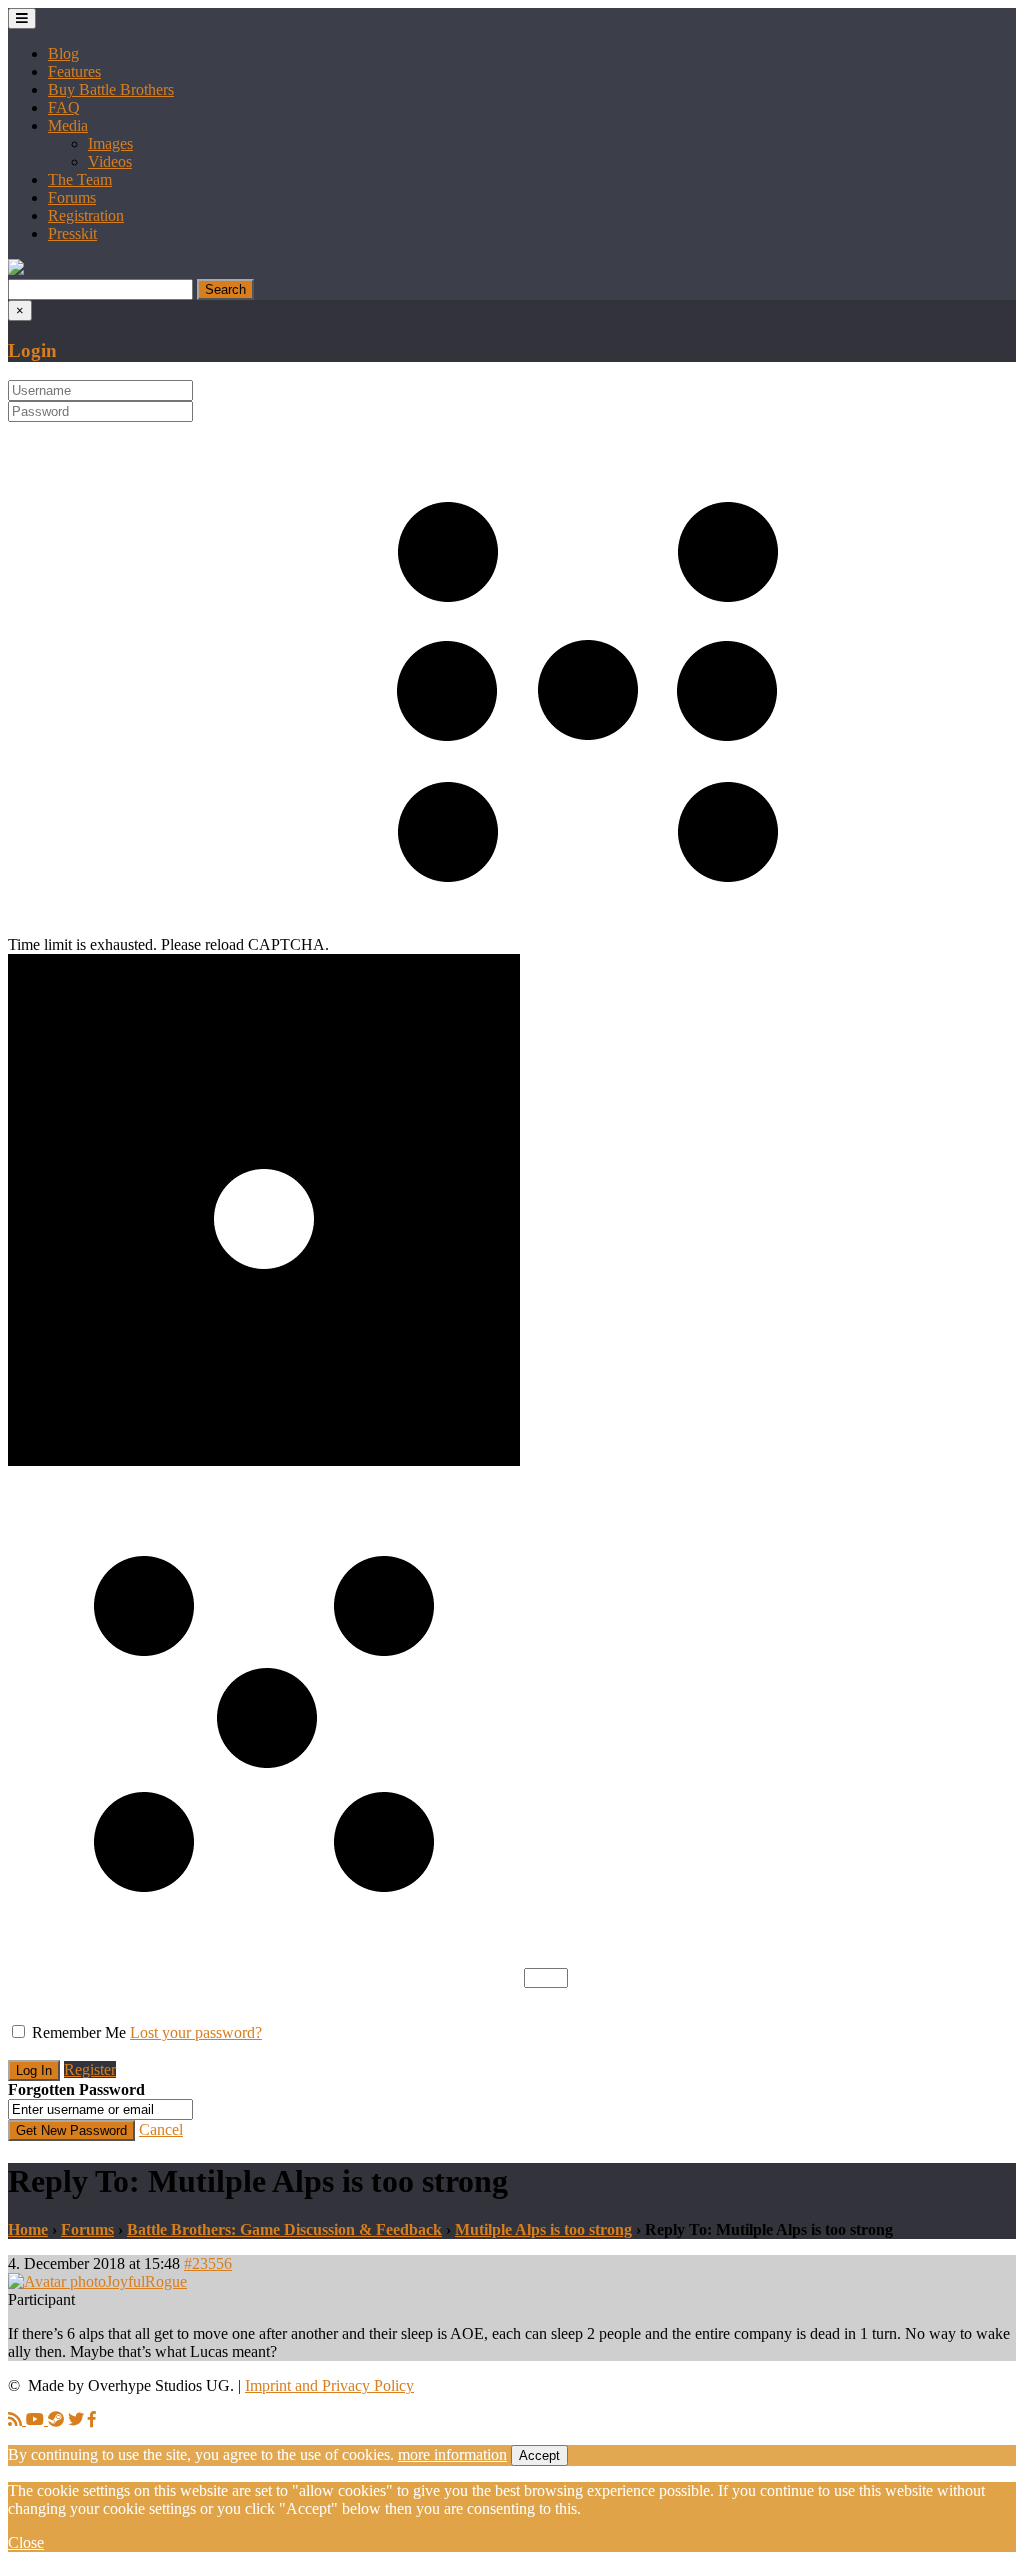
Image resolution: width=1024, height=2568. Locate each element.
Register (90, 2069)
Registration (86, 215)
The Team (80, 179)
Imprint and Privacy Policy (329, 2385)
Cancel (161, 2129)
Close (26, 2542)
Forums (72, 197)
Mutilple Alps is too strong (543, 2229)
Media (68, 125)
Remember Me (79, 2032)
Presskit (72, 233)
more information (452, 2454)
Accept (539, 2455)
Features (74, 71)
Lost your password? (196, 2032)
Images (110, 143)
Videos (110, 161)
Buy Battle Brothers (111, 89)
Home (28, 2229)
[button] (16, 269)
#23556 (208, 2263)
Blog (63, 53)
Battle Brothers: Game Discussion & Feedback (284, 2229)
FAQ (64, 107)
